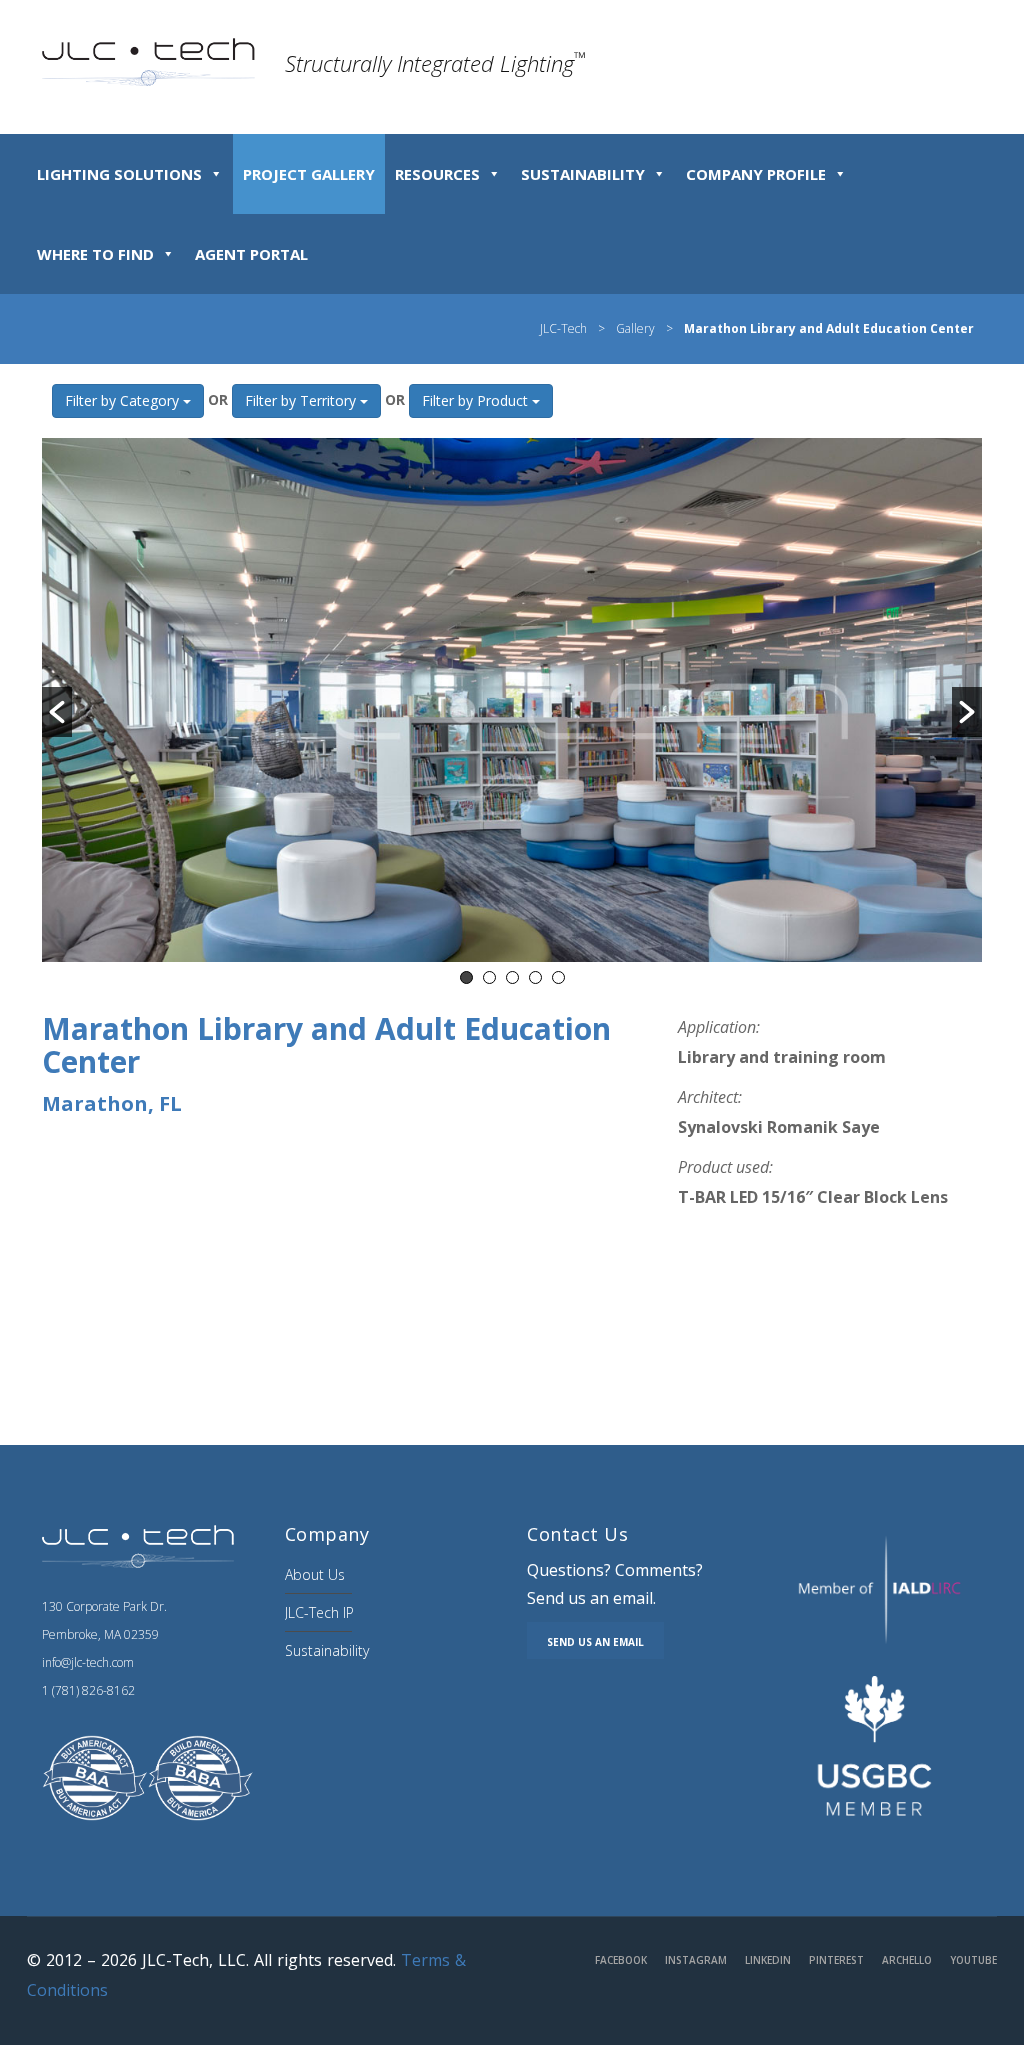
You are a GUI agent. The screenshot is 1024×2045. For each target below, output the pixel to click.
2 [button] (489, 977)
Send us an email (595, 1642)
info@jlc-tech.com (88, 1662)
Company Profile (756, 174)
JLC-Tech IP (319, 1612)
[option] (512, 700)
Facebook (621, 1960)
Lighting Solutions (119, 174)
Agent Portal (251, 254)
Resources (437, 174)
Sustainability (583, 174)
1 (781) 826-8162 (88, 1690)
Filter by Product (477, 400)
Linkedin (768, 1960)
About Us (315, 1574)
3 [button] (512, 977)
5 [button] (558, 977)
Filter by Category (124, 400)
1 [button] (466, 977)
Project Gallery (309, 174)
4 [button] (535, 977)
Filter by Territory (302, 400)
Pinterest (836, 1960)
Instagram (696, 1960)
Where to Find (95, 254)
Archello (907, 1960)
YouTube (973, 1960)
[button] (57, 712)
